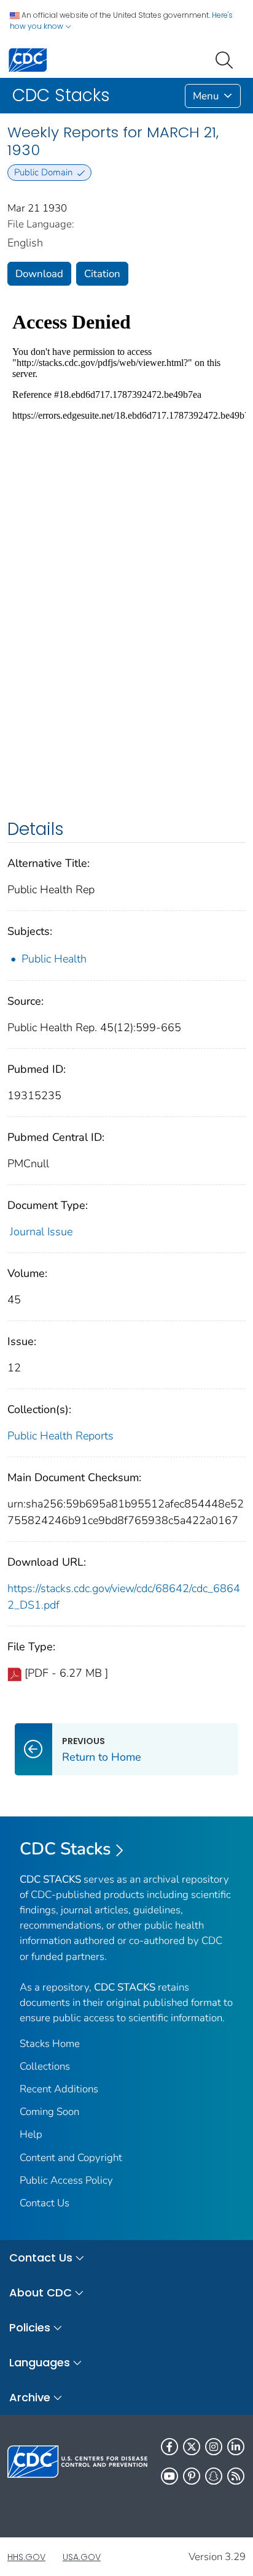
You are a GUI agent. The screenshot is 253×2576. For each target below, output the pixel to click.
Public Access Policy (66, 2180)
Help (31, 2134)
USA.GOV (82, 2557)
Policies (30, 2327)
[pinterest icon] (192, 2476)
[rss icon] (236, 2476)
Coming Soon (49, 2112)
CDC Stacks (65, 1849)
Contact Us (45, 2203)
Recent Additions (59, 2089)
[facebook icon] (169, 2447)
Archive (30, 2397)
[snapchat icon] (214, 2476)
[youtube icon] (169, 2476)
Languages (40, 2362)
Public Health (54, 959)
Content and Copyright (71, 2158)
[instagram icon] (214, 2447)
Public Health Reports (60, 1436)
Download (39, 274)
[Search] (227, 59)
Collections (45, 2066)
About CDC (41, 2292)
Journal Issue (41, 1232)
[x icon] (192, 2447)
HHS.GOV (26, 2557)
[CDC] (28, 59)
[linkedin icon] (236, 2447)
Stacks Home (50, 2044)
